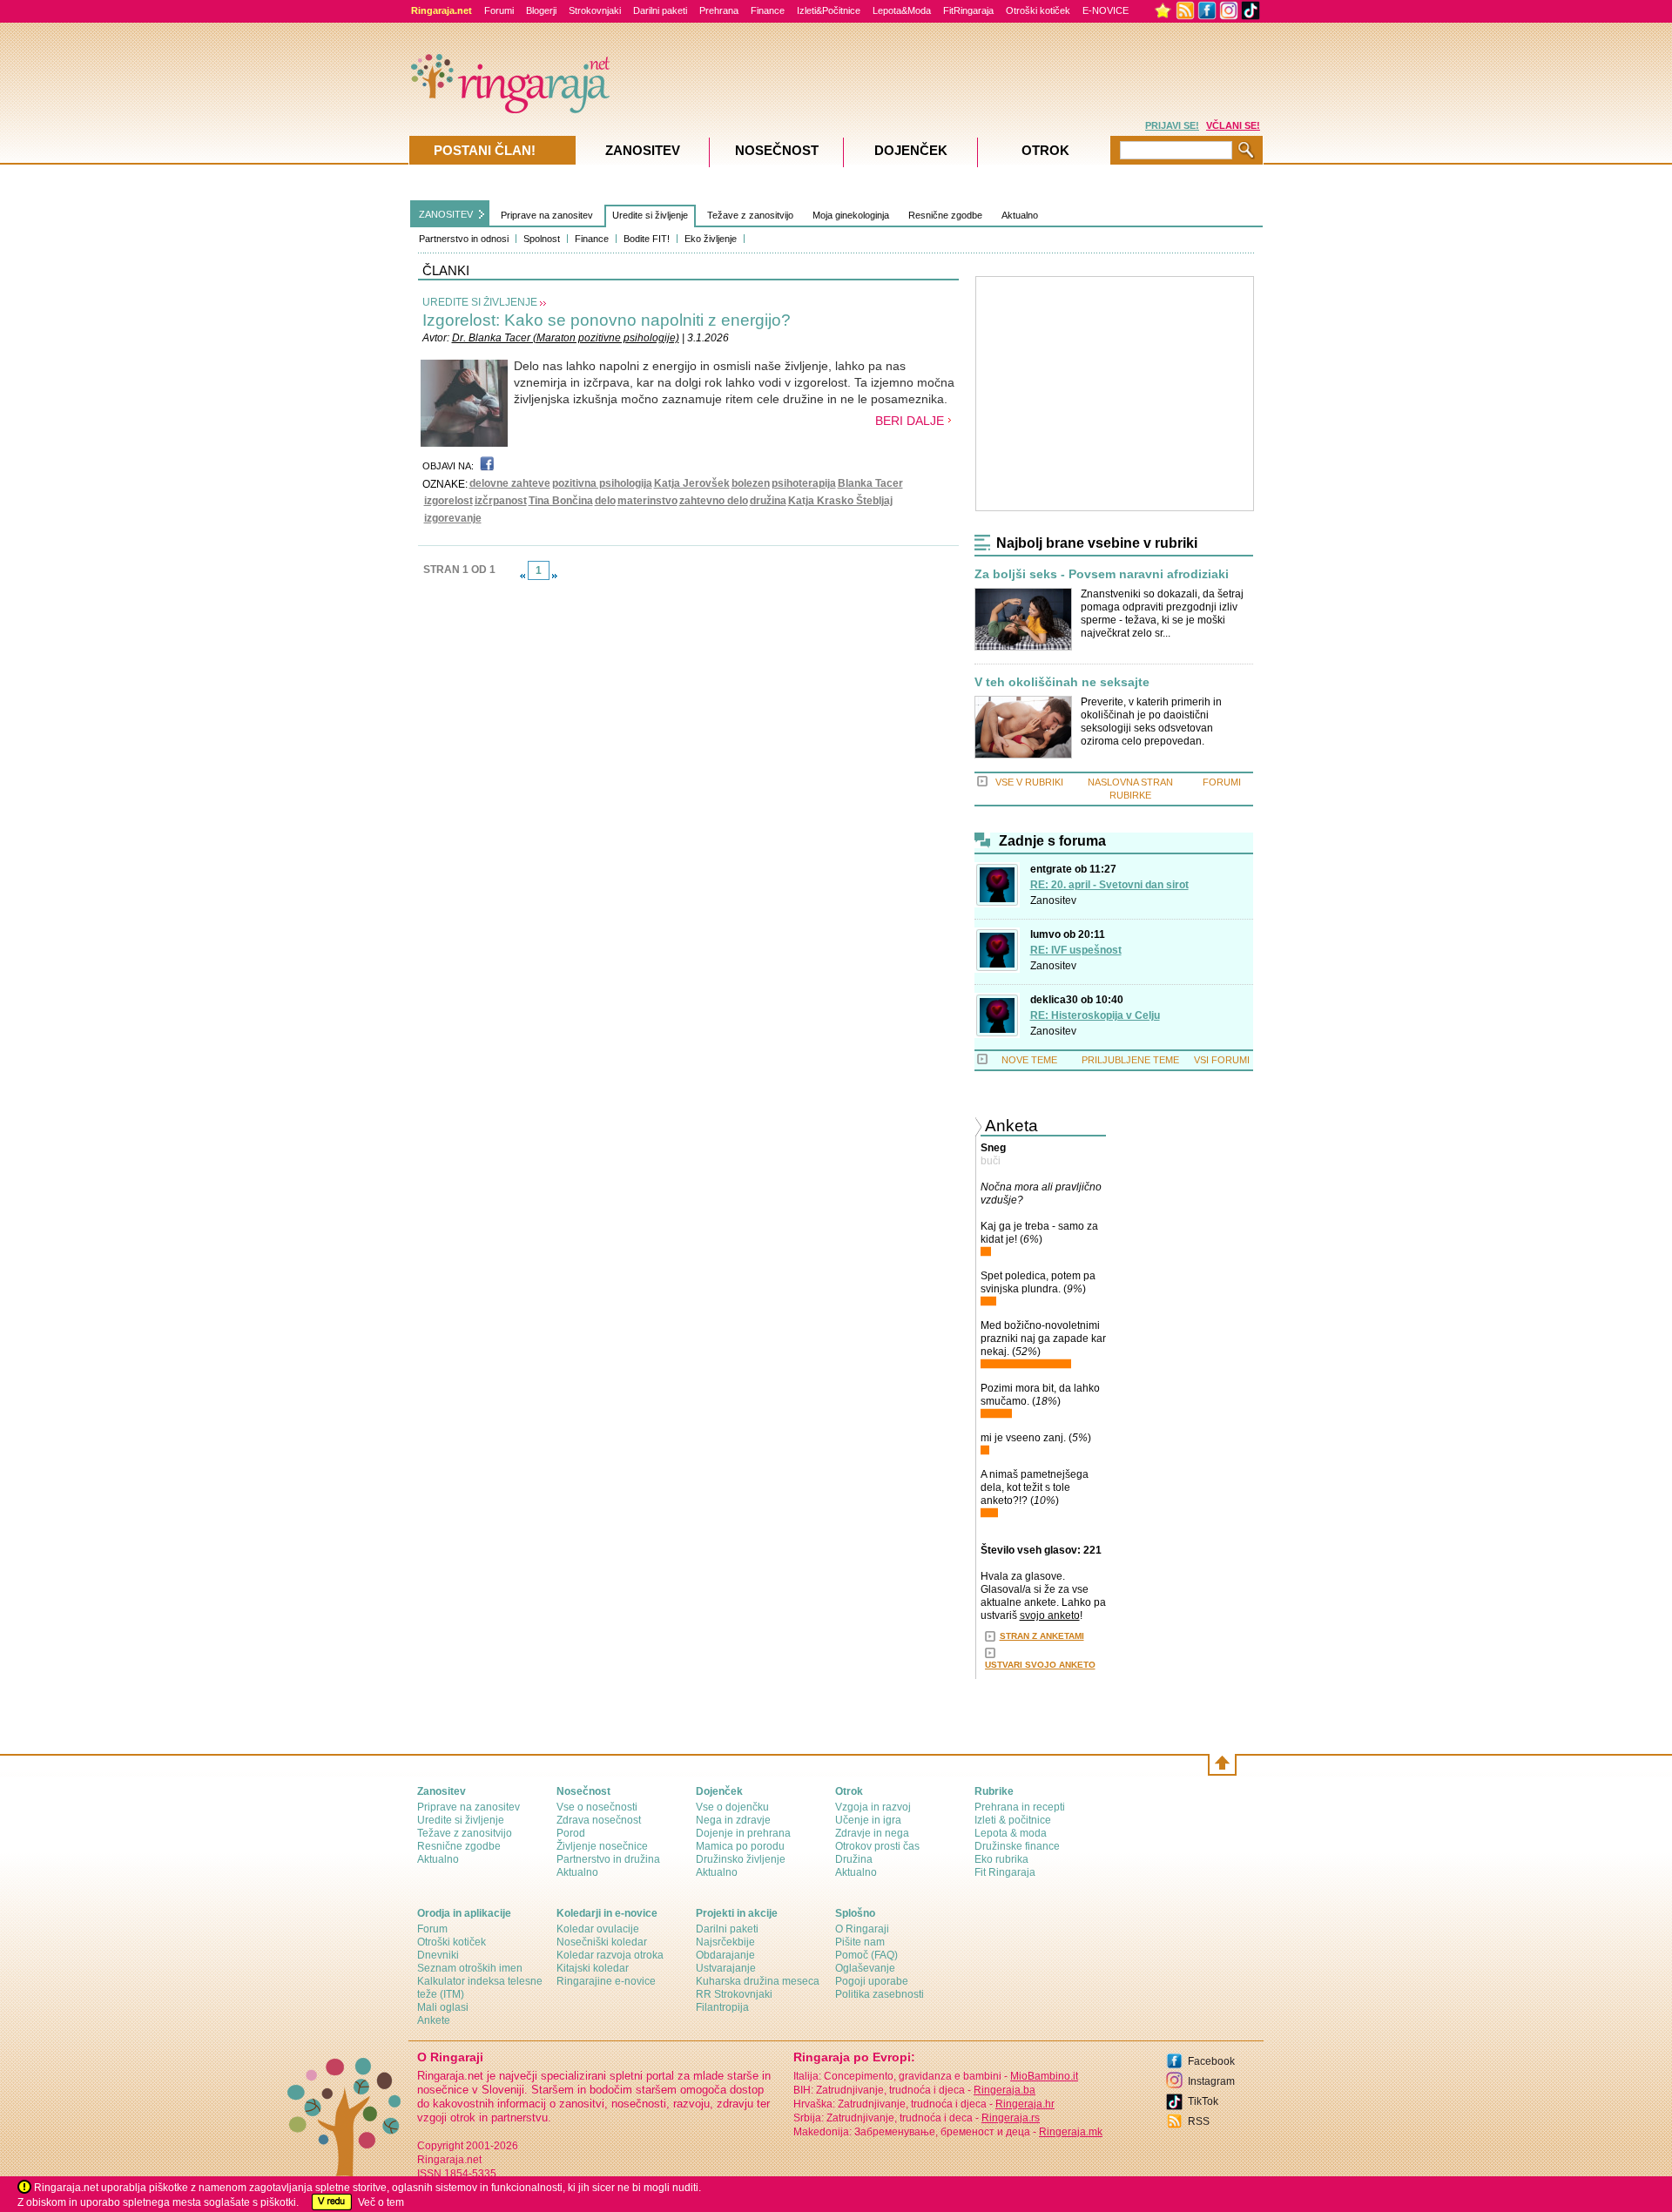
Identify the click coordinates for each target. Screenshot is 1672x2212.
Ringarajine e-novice (606, 1981)
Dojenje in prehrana (743, 1833)
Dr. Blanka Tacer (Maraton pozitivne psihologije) (566, 338)
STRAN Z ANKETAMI (1042, 1636)
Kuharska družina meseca (758, 1981)
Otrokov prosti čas (877, 1846)
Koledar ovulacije (598, 1929)
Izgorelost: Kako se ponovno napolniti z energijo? (607, 320)
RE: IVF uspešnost (1076, 950)
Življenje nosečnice (602, 1846)
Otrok (1045, 150)
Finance (768, 10)
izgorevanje (453, 518)
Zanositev (1053, 900)
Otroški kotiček (1038, 10)
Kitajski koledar (593, 1968)
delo (605, 501)
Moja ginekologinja (851, 215)
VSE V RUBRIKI (1029, 782)
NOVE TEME (1029, 1060)
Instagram (1211, 2081)
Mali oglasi (443, 2007)
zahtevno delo (714, 501)
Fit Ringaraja (1005, 1872)
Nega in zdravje (733, 1820)
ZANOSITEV (446, 214)
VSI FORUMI (1222, 1060)
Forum (432, 1929)
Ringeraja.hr (1025, 2104)
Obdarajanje (725, 1955)
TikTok (1203, 2101)
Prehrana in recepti (1020, 1807)
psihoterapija (804, 483)
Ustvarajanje (726, 1968)
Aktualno (1020, 215)
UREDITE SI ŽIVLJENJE (480, 302)
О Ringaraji (862, 1929)
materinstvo (647, 501)
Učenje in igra (868, 1820)
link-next (555, 576)
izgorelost (448, 501)
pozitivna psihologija (602, 483)
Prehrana (719, 10)
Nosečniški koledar (602, 1942)
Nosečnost (777, 150)
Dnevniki (438, 1955)
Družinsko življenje (741, 1859)
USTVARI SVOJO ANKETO (1040, 1665)
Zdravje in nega (872, 1833)
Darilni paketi (660, 10)
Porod (571, 1833)
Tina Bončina (561, 501)
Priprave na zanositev (547, 215)
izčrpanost (501, 501)
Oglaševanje (865, 1968)
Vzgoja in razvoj (873, 1807)
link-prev (522, 576)
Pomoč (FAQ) (866, 1955)
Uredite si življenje (650, 215)
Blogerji (541, 10)
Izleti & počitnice (1013, 1820)
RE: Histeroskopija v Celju (1095, 1015)
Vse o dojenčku (732, 1807)
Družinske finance (1017, 1846)
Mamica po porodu (740, 1846)
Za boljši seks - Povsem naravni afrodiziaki (1102, 574)
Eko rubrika (1001, 1859)
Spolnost (542, 239)
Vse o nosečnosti (597, 1807)
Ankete (434, 2020)
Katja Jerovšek (692, 483)
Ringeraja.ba (1005, 2090)
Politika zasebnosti (880, 1994)
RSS (1199, 2121)
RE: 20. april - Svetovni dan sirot (1109, 885)
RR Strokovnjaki (734, 1994)
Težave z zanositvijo (750, 215)
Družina (854, 1859)
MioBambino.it (1044, 2076)
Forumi (499, 10)
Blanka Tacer (870, 483)
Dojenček (911, 150)
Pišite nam (860, 1942)
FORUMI (1222, 782)
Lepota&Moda (902, 10)
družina (768, 501)
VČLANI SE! (1233, 125)
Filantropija (722, 2007)
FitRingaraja (968, 10)
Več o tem (381, 2202)
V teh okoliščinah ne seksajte (1062, 682)
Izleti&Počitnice (829, 10)
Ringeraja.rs (1011, 2118)
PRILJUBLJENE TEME (1130, 1060)
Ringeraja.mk (1071, 2132)
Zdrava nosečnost (599, 1820)
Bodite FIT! (647, 239)
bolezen (751, 483)
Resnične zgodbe (945, 215)
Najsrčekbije (725, 1942)
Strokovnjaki (595, 10)
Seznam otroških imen (470, 1968)
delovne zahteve (510, 483)
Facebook (1211, 2061)
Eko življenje (711, 239)
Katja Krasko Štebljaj (840, 501)
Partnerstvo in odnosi (464, 239)
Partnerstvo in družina (608, 1859)
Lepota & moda (1011, 1833)
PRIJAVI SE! (1172, 125)
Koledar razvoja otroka (610, 1955)
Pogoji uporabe (872, 1981)
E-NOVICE (1106, 10)
